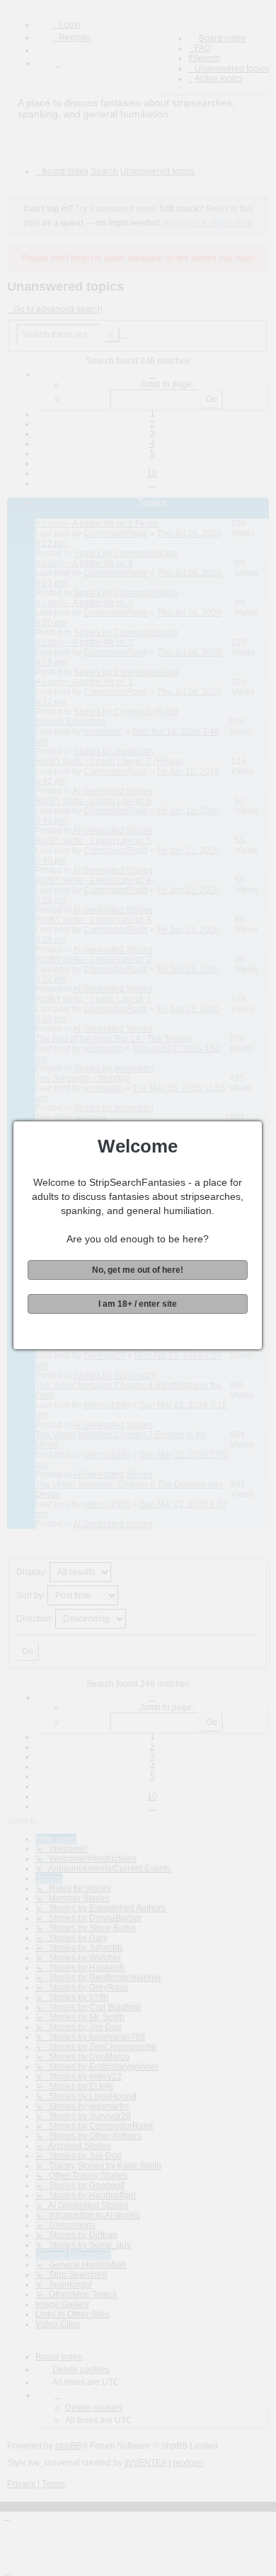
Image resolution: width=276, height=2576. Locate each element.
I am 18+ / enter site (138, 1304)
